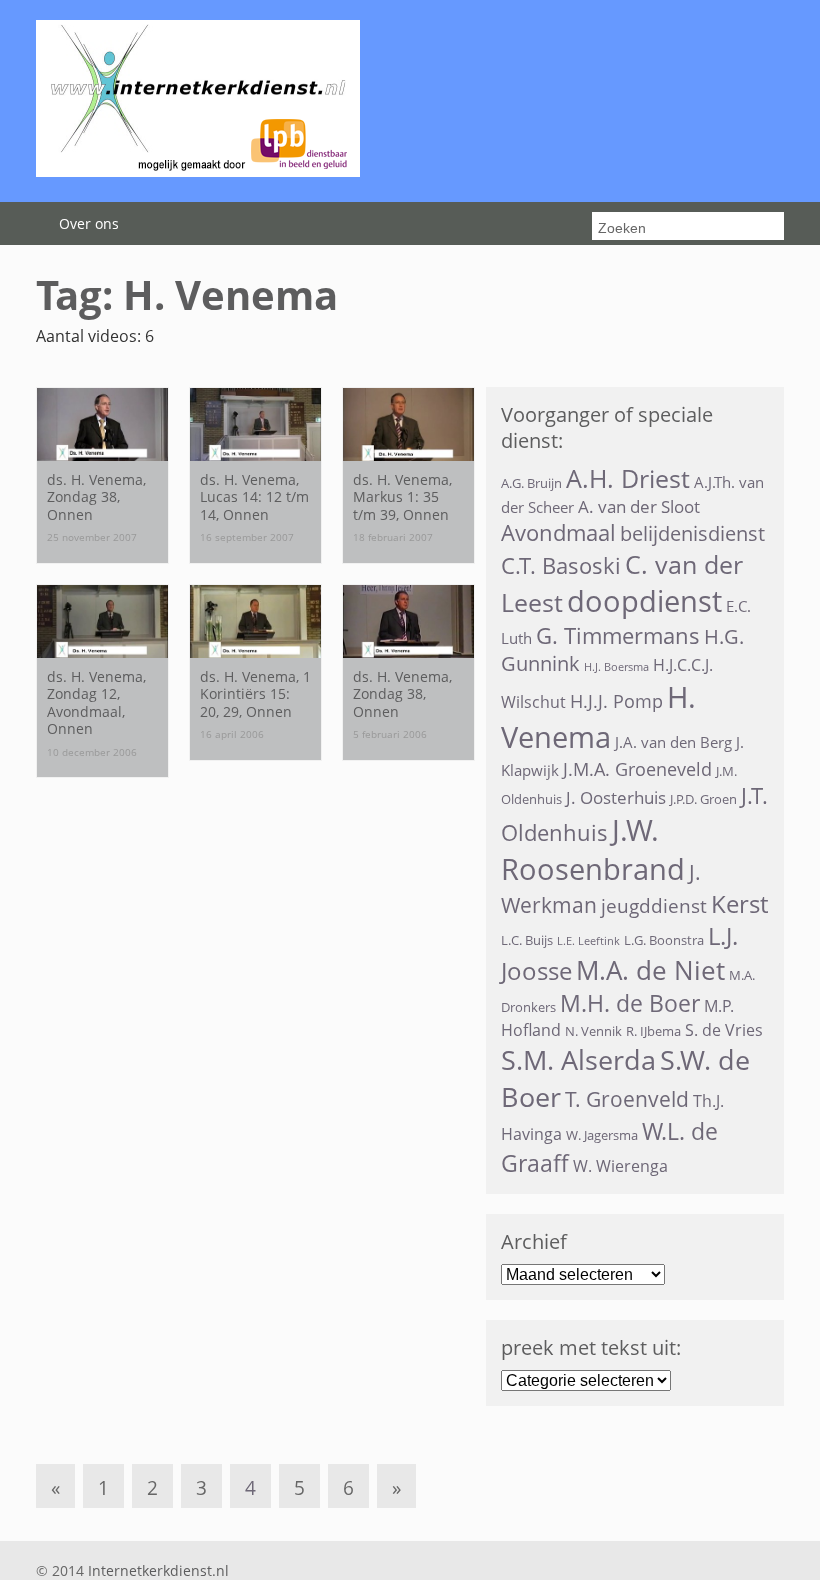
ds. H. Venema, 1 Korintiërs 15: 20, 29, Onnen (255, 694)
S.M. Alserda (578, 1059)
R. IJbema (653, 1031)
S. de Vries (724, 1030)
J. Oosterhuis (616, 797)
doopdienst (644, 601)
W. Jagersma (602, 1135)
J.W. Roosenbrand (593, 849)
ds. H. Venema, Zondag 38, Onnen (96, 497)
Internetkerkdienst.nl (158, 1570)
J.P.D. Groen (703, 799)
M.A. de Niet (650, 970)
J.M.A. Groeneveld (637, 769)
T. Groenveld (627, 1098)
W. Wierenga (620, 1166)
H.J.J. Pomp (616, 701)
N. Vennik (593, 1031)
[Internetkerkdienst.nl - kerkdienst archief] (198, 171)
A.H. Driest (628, 478)
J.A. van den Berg (673, 742)
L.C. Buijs (527, 940)
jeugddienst (654, 906)
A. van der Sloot (639, 506)
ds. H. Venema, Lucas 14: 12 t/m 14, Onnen (254, 497)
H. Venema (598, 717)
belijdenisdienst (692, 533)
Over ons (89, 223)
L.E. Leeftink (588, 941)
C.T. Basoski (561, 565)
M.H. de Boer (630, 1003)
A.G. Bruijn (531, 483)
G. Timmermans (618, 635)
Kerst (739, 904)
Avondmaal (558, 532)
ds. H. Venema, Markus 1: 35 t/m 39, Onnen (402, 497)
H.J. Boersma (616, 667)
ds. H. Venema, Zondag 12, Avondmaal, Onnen (96, 702)
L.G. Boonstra (664, 940)
